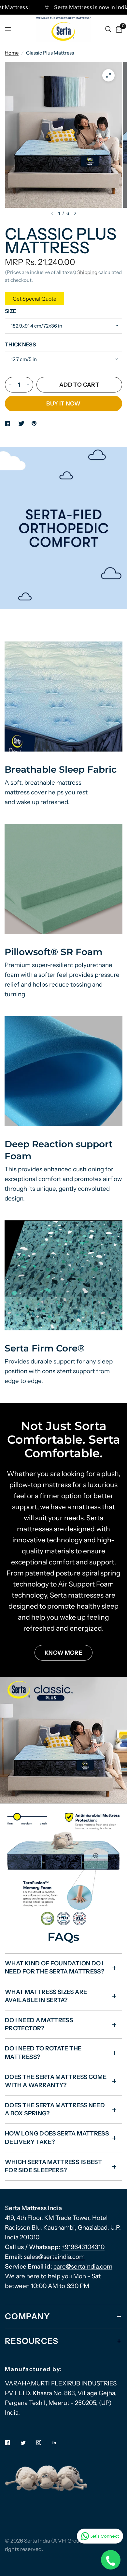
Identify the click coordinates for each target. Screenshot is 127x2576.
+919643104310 (83, 2247)
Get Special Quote (35, 299)
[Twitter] (28, 2443)
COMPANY (28, 2316)
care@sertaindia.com (83, 2266)
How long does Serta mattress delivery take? (57, 2138)
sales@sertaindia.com (54, 2257)
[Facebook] (12, 2443)
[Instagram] (43, 2443)
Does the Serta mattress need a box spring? (55, 2109)
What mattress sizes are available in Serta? (46, 1996)
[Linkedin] (59, 2443)
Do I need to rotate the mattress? (43, 2053)
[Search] (108, 29)
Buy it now (63, 403)
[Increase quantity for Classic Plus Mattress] (28, 385)
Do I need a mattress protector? (39, 2024)
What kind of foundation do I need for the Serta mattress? (55, 1967)
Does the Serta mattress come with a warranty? (56, 2081)
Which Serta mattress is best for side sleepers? (53, 2166)
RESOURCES (32, 2341)
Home (12, 53)
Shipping (87, 272)
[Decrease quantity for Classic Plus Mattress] (10, 385)
